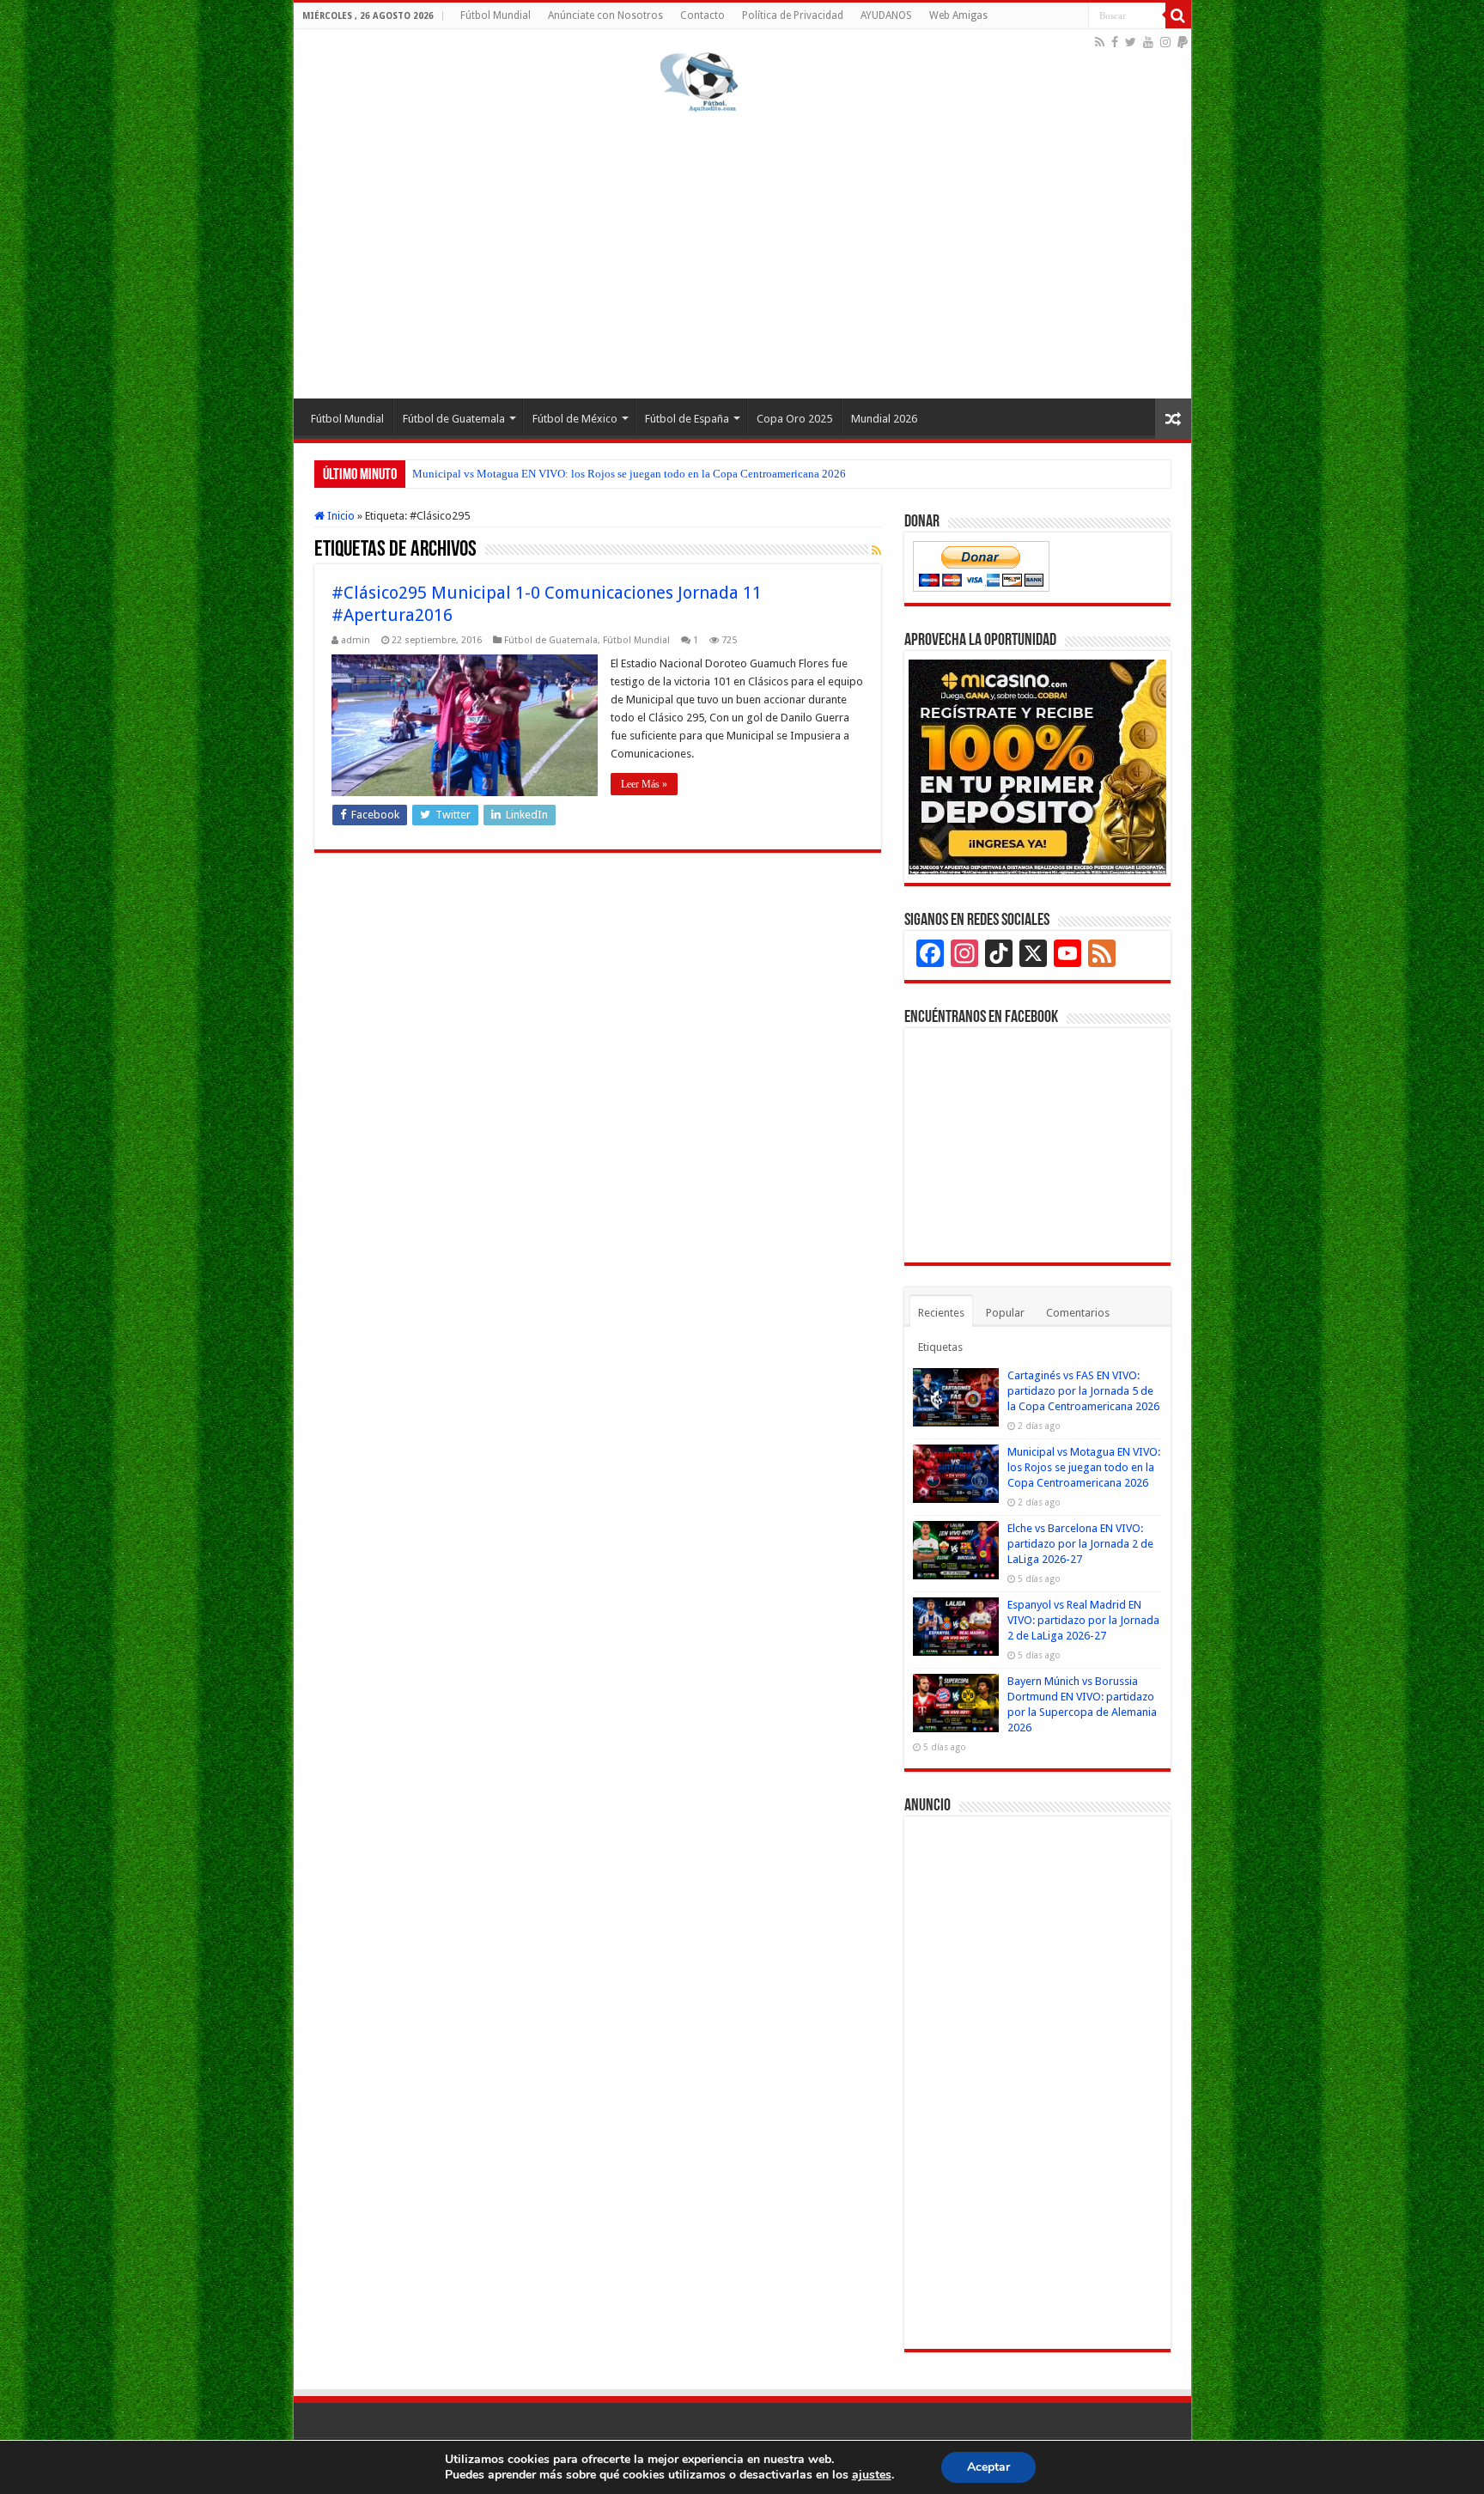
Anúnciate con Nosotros (605, 15)
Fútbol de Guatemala (454, 419)
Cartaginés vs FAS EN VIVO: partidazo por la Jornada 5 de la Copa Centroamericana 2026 (1083, 1391)
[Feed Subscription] (876, 551)
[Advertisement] (742, 252)
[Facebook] (1115, 42)
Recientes (941, 1313)
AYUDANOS (886, 15)
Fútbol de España (687, 419)
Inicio (340, 516)
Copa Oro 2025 (794, 419)
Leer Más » (644, 784)
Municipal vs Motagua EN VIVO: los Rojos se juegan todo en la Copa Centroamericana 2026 (629, 474)
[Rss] (1100, 42)
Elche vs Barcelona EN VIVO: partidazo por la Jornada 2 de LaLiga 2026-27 (1080, 1544)
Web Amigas (958, 15)
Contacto (702, 15)
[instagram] (1165, 42)
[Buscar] (1178, 15)
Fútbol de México (575, 419)
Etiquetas (940, 1347)
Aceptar (988, 2467)
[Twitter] (1131, 42)
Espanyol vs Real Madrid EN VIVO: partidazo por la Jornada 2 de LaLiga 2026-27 (1083, 1620)
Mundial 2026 (884, 419)
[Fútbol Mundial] (699, 82)
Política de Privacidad (793, 15)
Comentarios (1078, 1313)
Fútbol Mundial (496, 15)
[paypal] (1183, 42)
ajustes (872, 2475)
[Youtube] (1148, 42)
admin (356, 640)
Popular (1005, 1313)
